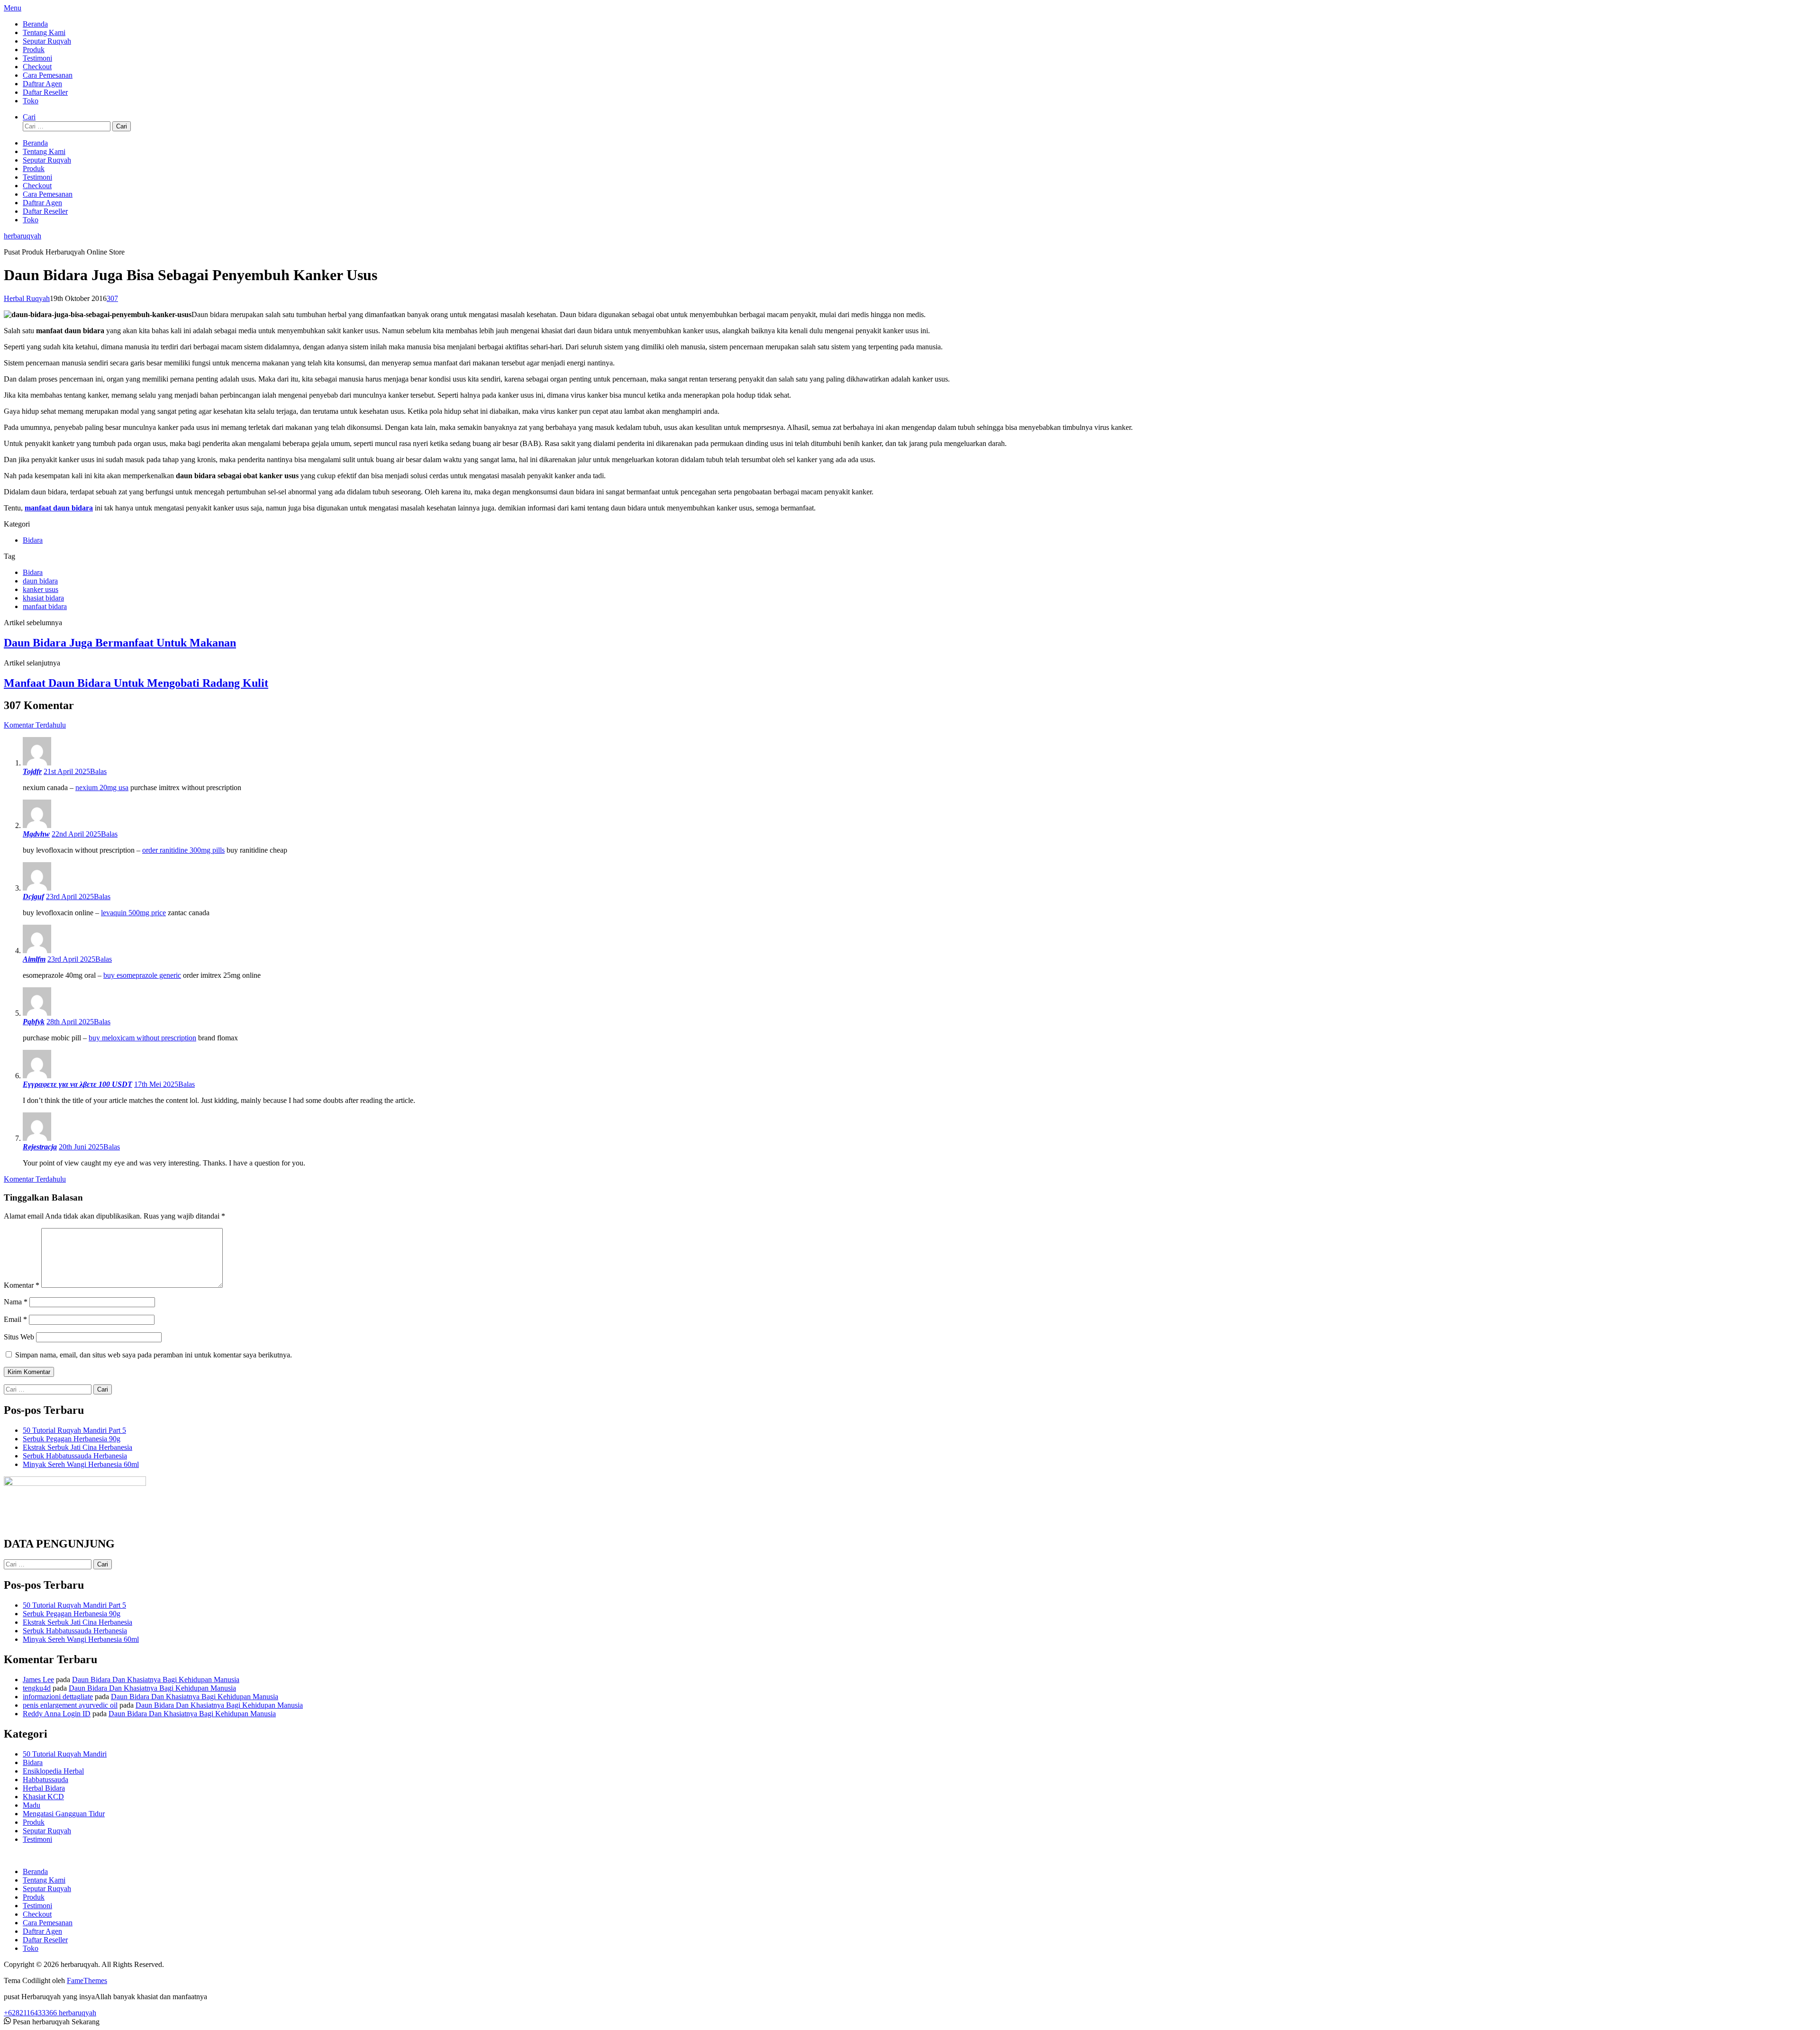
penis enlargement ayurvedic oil (70, 1705)
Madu (32, 1805)
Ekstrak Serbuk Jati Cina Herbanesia (77, 1447)
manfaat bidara (45, 606)
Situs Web (19, 1337)
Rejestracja (40, 1147)
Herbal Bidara (44, 1788)
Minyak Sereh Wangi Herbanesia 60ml (81, 1464)
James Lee (38, 1680)
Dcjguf (33, 897)
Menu (13, 8)
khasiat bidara (43, 598)
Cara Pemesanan (48, 75)
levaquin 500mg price (133, 913)
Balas (98, 771)
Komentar (22, 1285)
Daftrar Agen (42, 84)
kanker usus (41, 589)
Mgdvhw (36, 834)
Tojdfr (32, 771)
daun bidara (40, 581)
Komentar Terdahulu (35, 725)
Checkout (37, 67)
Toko (31, 101)
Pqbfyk (34, 1022)
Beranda (35, 24)
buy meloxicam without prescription (142, 1038)
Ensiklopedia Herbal (53, 1771)
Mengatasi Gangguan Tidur (64, 1814)
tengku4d (37, 1688)
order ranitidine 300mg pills (183, 850)
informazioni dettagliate (58, 1697)
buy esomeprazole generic (142, 975)
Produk (34, 50)
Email (15, 1319)
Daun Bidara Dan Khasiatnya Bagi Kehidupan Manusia (156, 1680)
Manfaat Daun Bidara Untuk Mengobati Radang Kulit (136, 683)
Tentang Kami (44, 32)
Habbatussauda (45, 1780)
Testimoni (37, 58)
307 (112, 298)
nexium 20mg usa (102, 787)
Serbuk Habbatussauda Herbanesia (75, 1456)
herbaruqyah (23, 236)
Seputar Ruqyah (47, 41)
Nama (16, 1302)
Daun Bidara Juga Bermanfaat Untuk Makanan (120, 643)
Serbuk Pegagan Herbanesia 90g (72, 1439)
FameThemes (87, 1980)
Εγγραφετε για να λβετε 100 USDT (77, 1084)
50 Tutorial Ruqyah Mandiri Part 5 (74, 1430)
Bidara (33, 540)
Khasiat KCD (43, 1797)
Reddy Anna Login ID (57, 1714)
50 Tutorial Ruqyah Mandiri (65, 1754)
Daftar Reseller (45, 92)
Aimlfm (34, 959)
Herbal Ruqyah (27, 298)
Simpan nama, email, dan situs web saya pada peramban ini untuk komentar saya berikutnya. (154, 1355)
